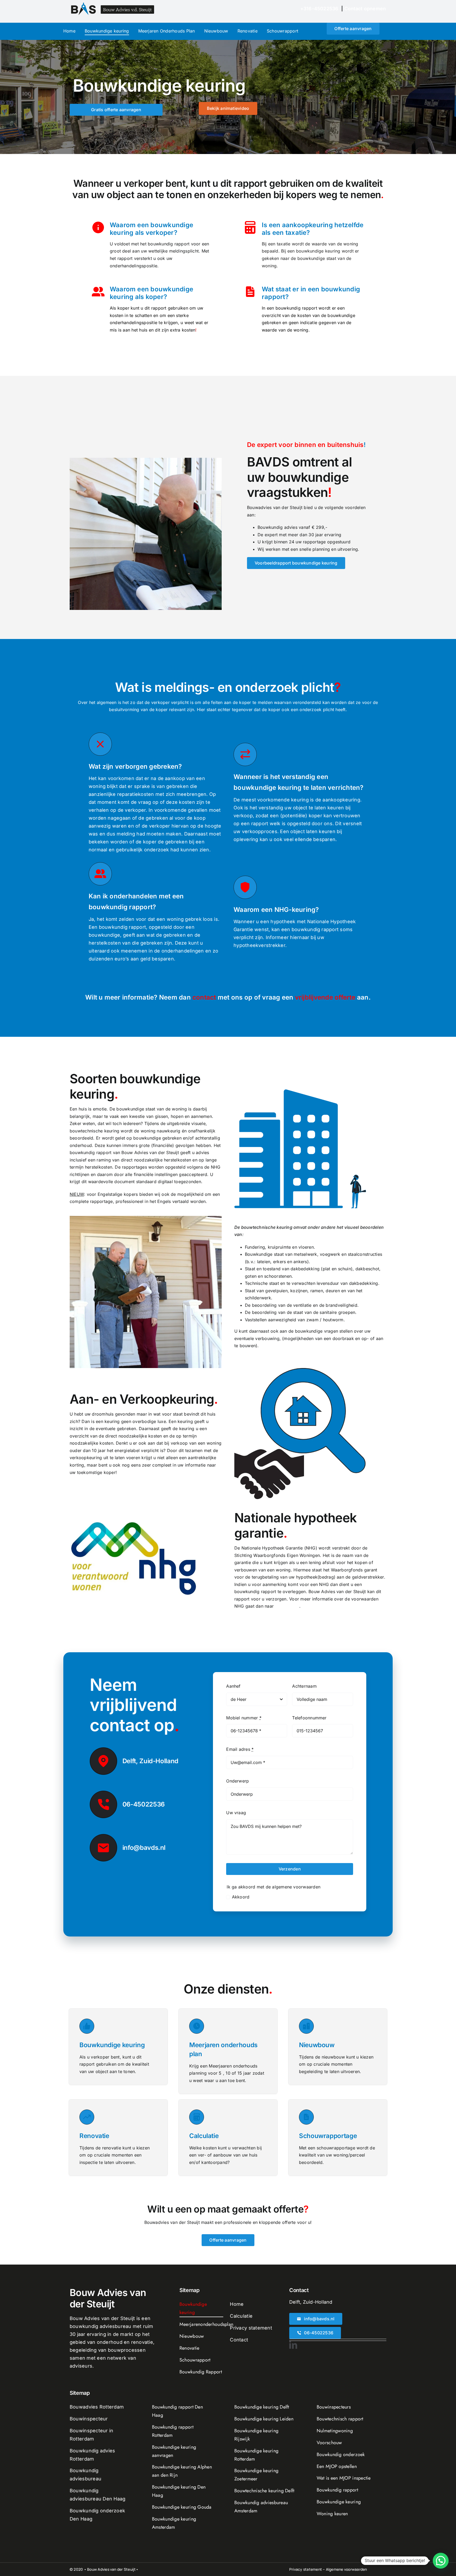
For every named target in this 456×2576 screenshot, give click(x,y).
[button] (441, 2561)
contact (204, 997)
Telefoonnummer (309, 1718)
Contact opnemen (365, 9)
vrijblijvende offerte (324, 997)
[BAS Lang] (113, 5)
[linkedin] (293, 2345)
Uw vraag (236, 1813)
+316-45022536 (319, 9)
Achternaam (304, 1686)
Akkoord (241, 1897)
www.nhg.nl (287, 1606)
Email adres (240, 1749)
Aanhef (233, 1686)
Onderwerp (237, 1781)
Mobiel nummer (244, 1718)
